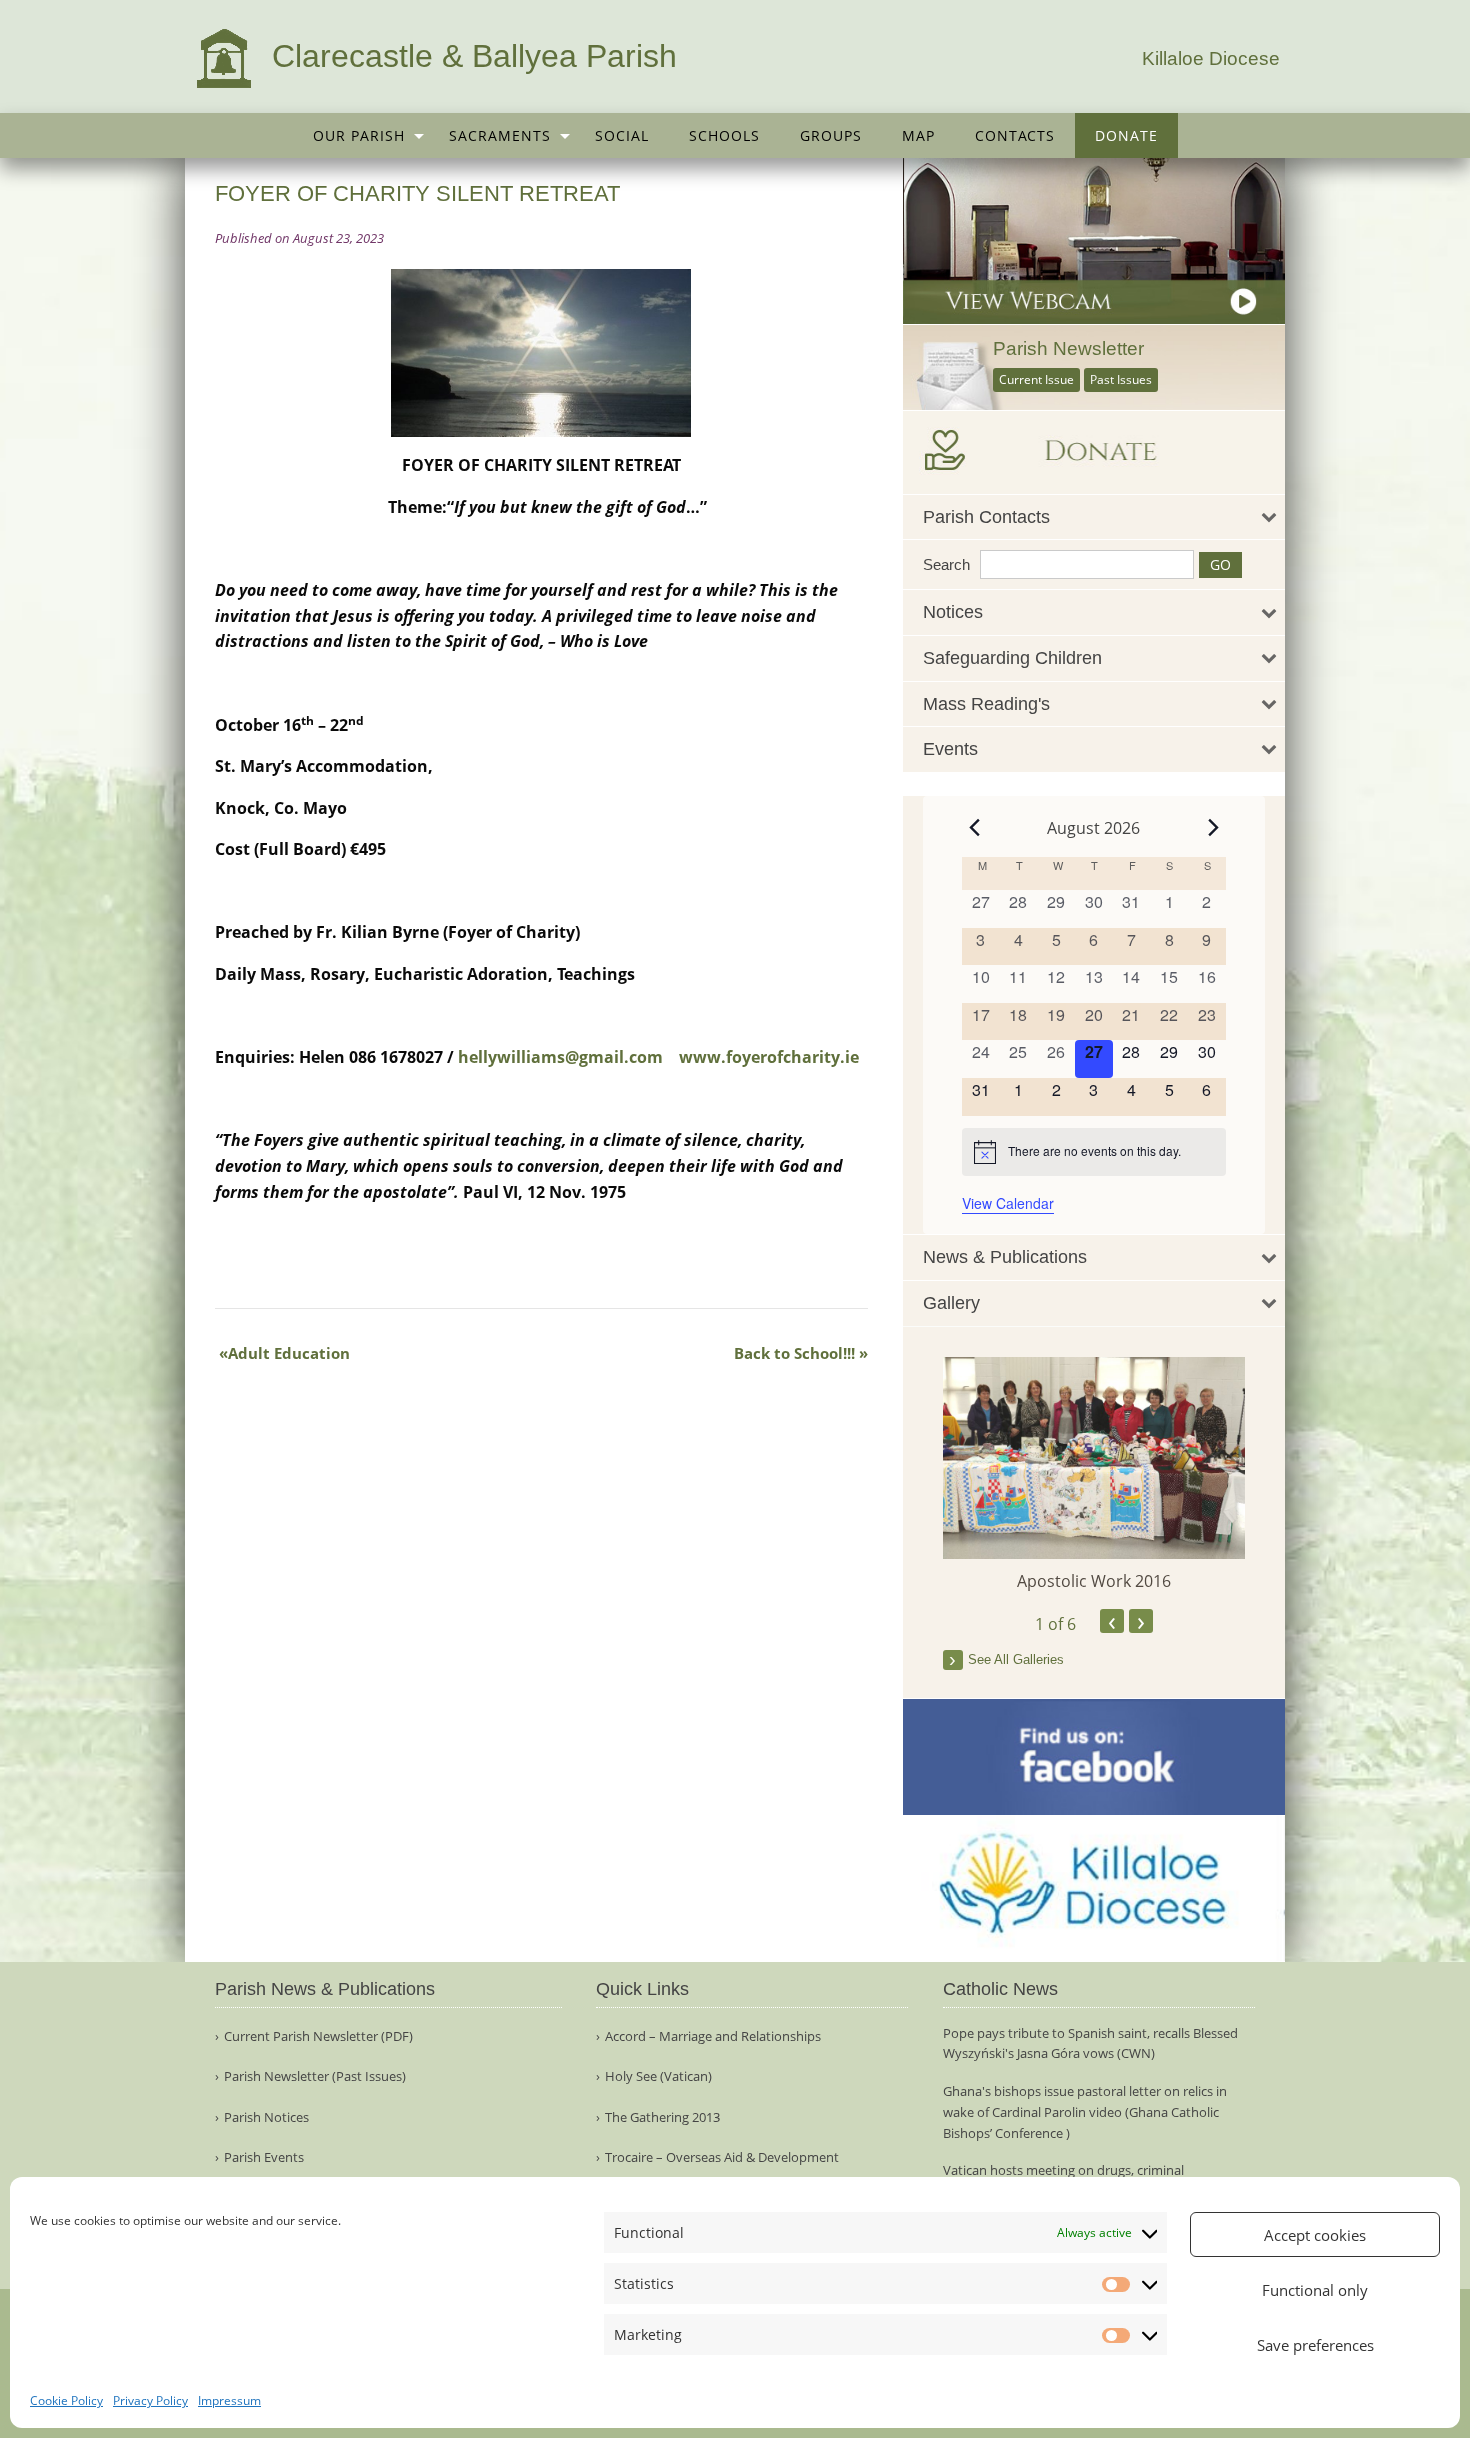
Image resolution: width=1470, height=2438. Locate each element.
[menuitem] (361, 135)
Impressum (229, 2400)
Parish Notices (266, 2117)
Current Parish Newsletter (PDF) (318, 2036)
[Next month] (1214, 828)
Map (918, 135)
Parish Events (264, 2157)
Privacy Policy (150, 2400)
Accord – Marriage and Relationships (713, 2036)
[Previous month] (974, 828)
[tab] (1094, 517)
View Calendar (1008, 1203)
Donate (1126, 135)
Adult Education (289, 1353)
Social (622, 135)
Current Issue (1036, 379)
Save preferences (1315, 2345)
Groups (831, 135)
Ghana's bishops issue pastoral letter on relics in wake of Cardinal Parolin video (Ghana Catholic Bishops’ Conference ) (1085, 2112)
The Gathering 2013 (662, 2117)
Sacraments (500, 135)
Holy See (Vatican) (658, 2076)
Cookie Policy (66, 2400)
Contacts (1015, 135)
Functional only (1315, 2290)
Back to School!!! (794, 1353)
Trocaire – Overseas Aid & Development (722, 2157)
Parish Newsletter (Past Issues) (315, 2076)
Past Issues (1121, 379)
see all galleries (1016, 1659)
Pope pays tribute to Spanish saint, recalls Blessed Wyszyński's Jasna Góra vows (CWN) (1090, 2043)
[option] (1094, 1475)
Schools (724, 135)
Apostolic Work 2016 (1094, 1581)
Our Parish (359, 135)
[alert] (1094, 1152)
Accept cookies (1315, 2235)
